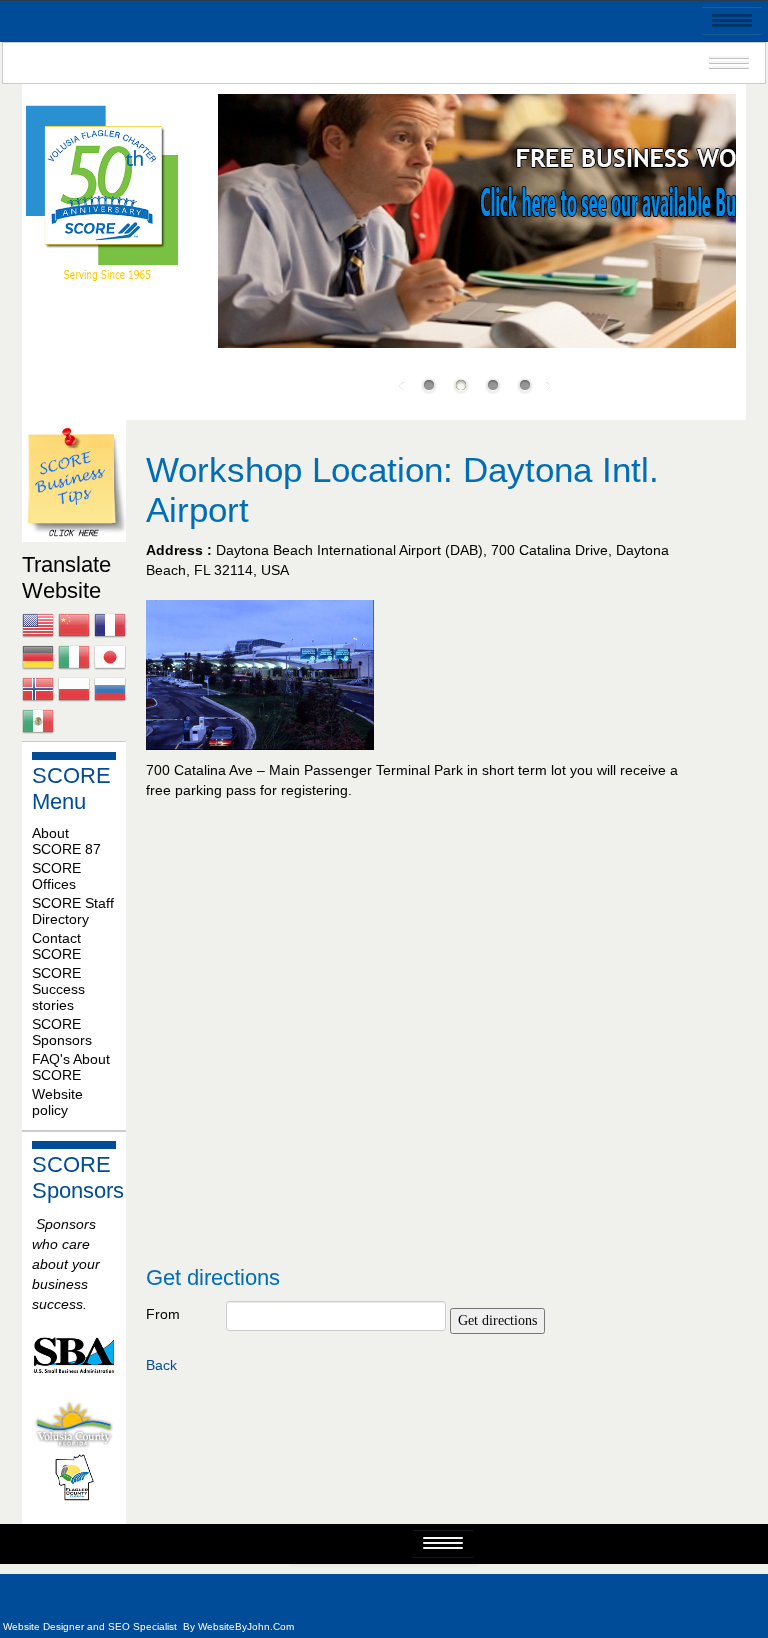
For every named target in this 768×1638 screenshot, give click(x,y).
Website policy (57, 1102)
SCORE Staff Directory (73, 911)
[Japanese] (110, 660)
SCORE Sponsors (62, 1032)
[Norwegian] (38, 692)
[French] (110, 628)
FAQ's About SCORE (71, 1067)
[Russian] (110, 692)
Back (161, 1365)
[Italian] (74, 660)
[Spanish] (38, 724)
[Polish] (74, 692)
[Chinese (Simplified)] (74, 628)
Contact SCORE (56, 946)
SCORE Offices (56, 876)
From (163, 1314)
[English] (38, 628)
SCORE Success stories (58, 989)
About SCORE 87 (66, 841)
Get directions (497, 1320)
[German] (38, 660)
